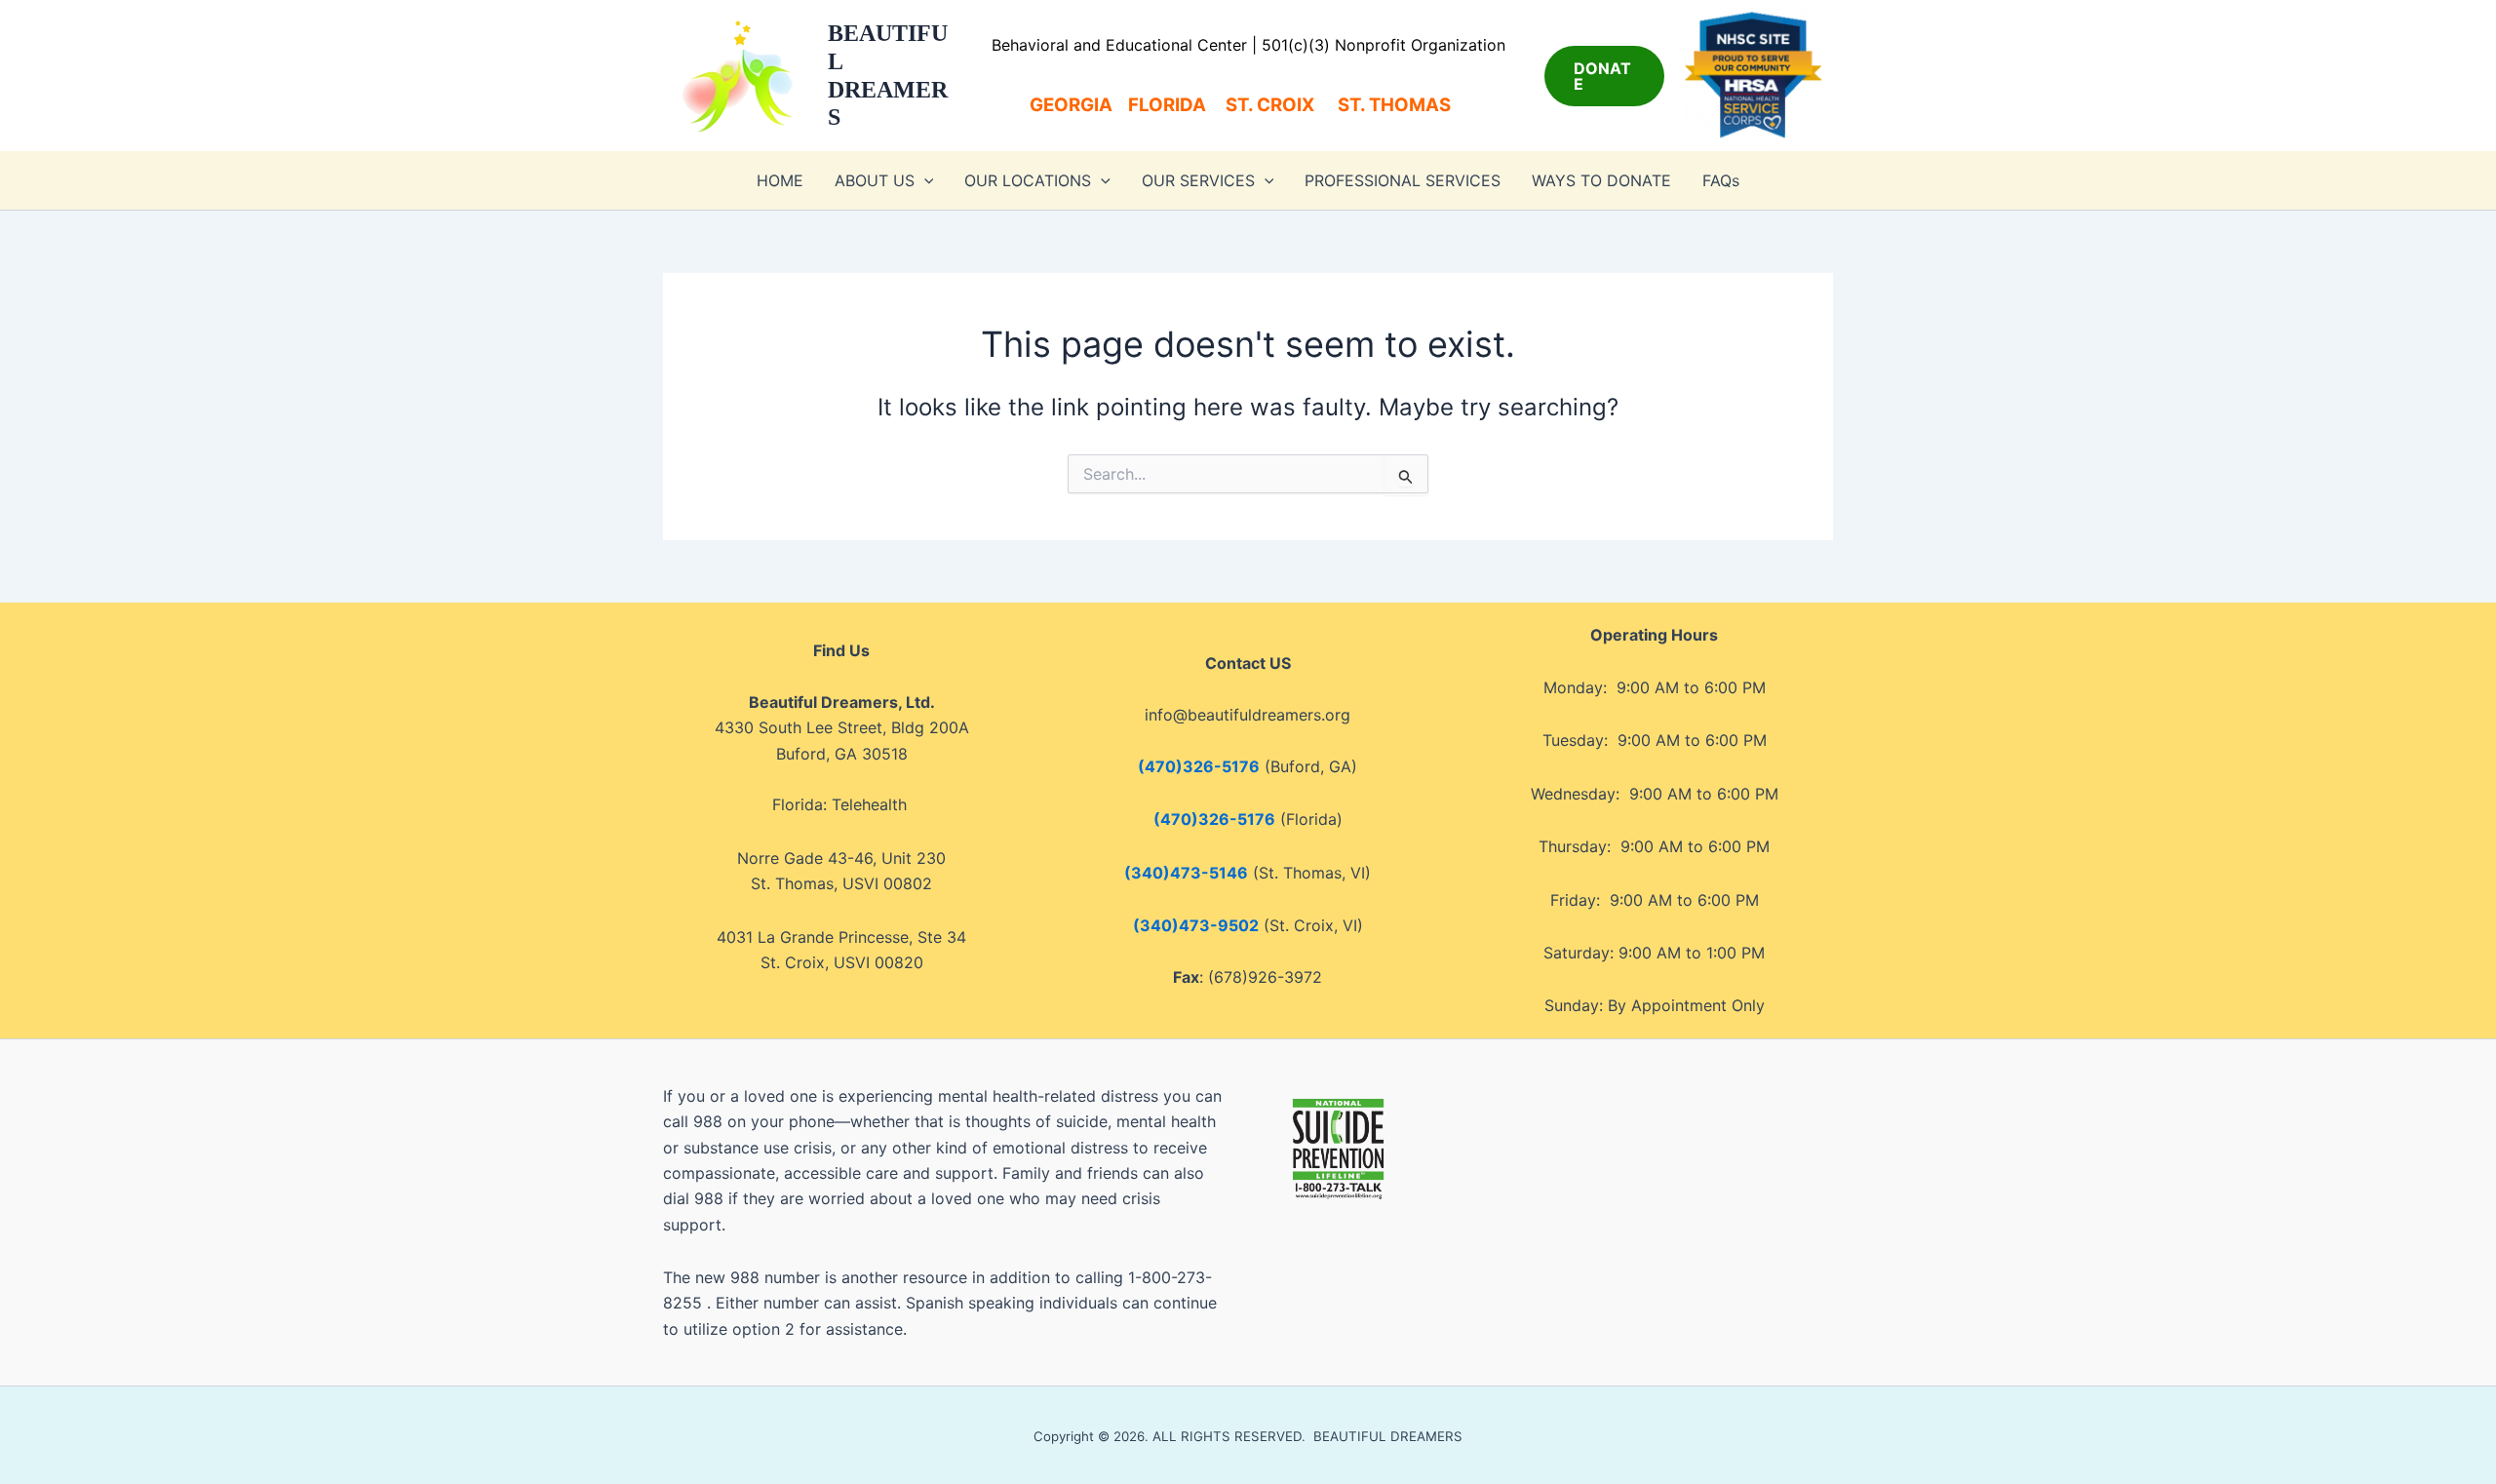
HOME (780, 180)
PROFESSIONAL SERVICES (1403, 180)
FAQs (1721, 180)
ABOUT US (875, 180)
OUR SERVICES (1198, 180)
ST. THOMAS (1402, 105)
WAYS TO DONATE (1601, 180)
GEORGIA (1071, 105)
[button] (1604, 76)
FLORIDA (1167, 105)
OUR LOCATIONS (1028, 180)
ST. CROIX (1270, 105)
